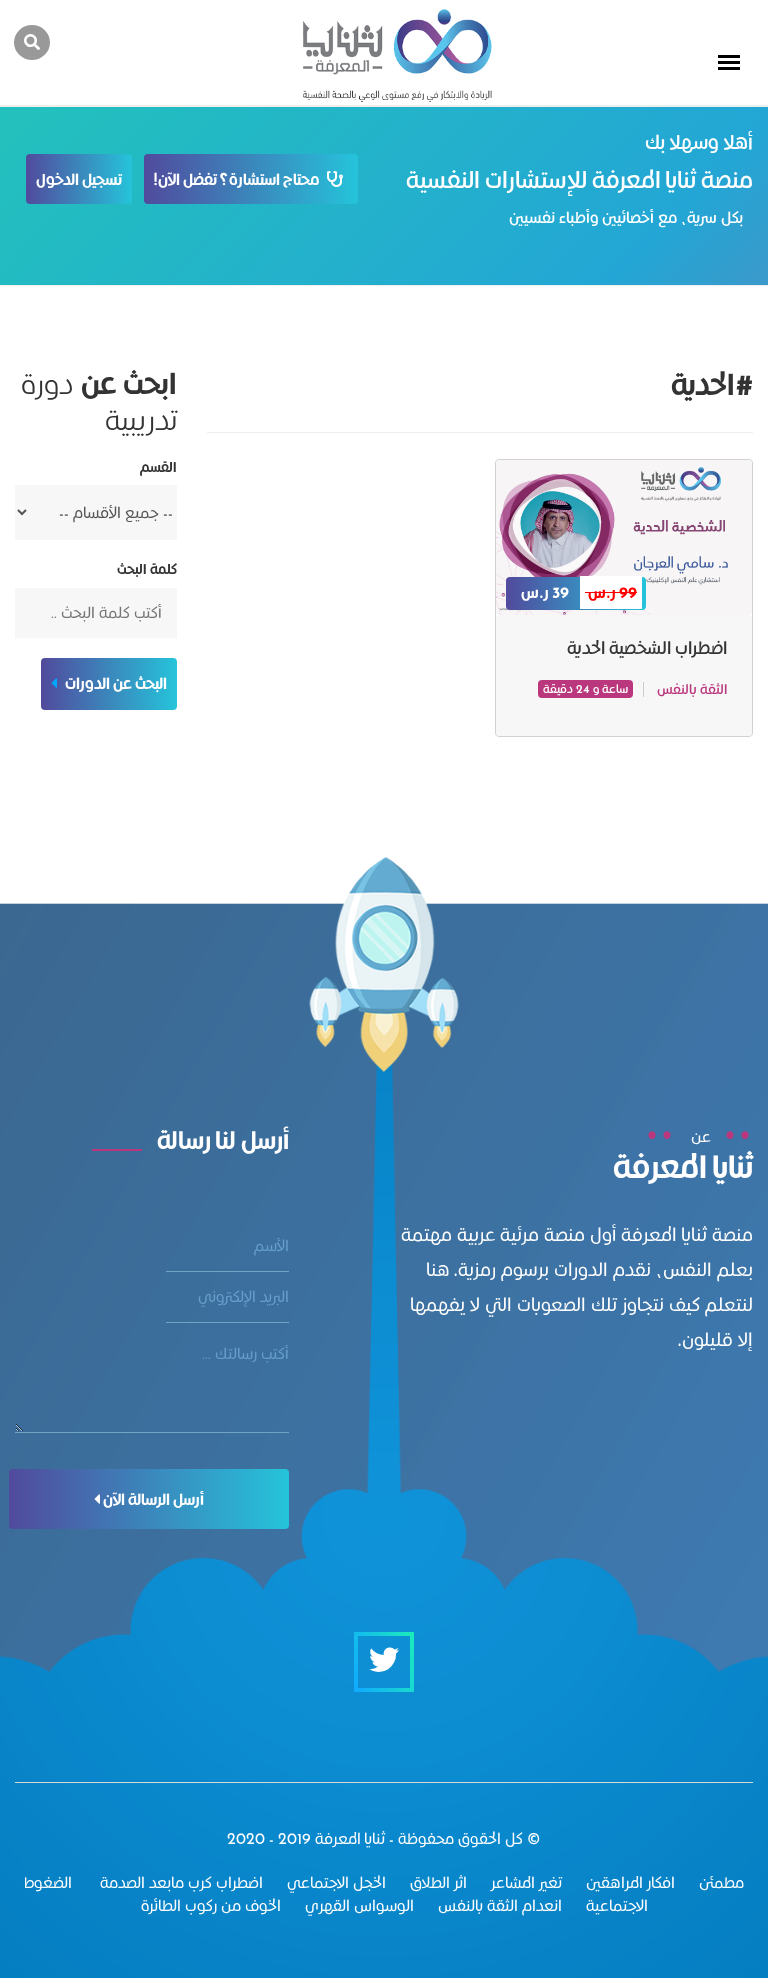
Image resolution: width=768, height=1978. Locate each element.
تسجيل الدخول (79, 179)
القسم (158, 467)
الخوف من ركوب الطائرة (211, 1905)
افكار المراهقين (630, 1882)
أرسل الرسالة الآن (152, 1499)
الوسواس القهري (359, 1905)
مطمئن (721, 1882)
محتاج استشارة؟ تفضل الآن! (240, 179)
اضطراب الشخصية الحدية (647, 647)
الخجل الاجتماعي (336, 1882)
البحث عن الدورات (114, 683)
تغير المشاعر (526, 1882)
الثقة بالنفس (692, 689)
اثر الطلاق (438, 1882)
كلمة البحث (147, 569)
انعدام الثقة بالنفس (500, 1905)
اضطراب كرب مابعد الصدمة (179, 1882)
